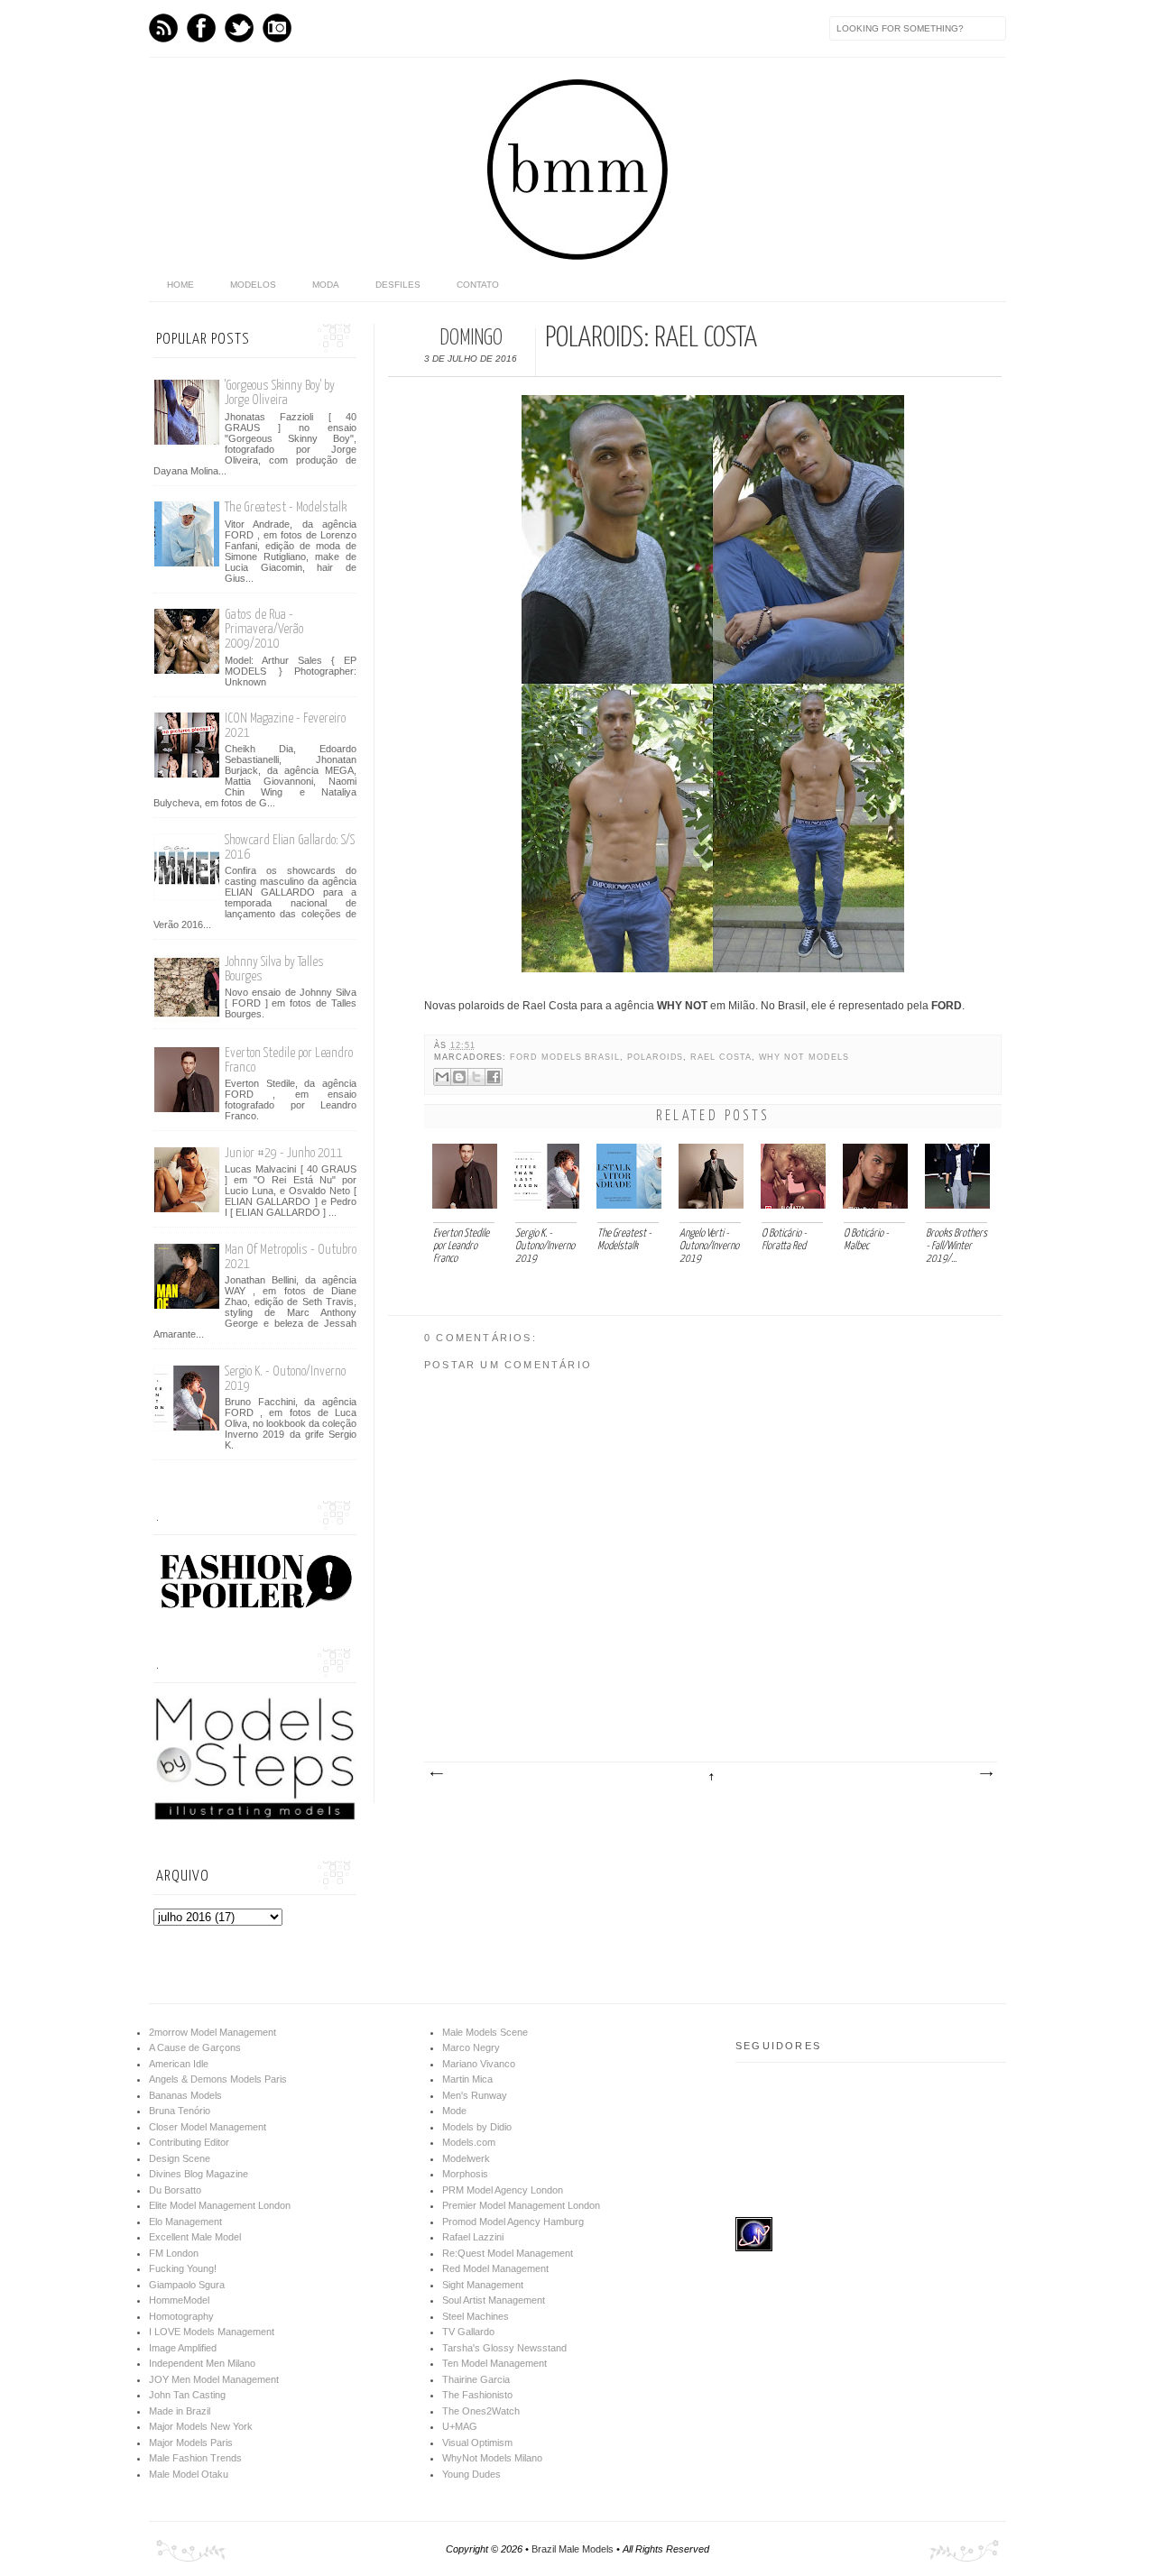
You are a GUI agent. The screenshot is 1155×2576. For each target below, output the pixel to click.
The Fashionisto (477, 2395)
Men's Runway (475, 2095)
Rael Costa (721, 1057)
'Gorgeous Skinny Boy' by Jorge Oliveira (280, 393)
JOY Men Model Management (214, 2379)
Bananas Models (185, 2095)
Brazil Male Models (573, 2549)
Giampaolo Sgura (187, 2285)
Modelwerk (466, 2158)
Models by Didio (477, 2127)
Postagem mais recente (436, 1774)
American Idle (179, 2064)
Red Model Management (495, 2268)
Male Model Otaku (189, 2474)
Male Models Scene (485, 2032)
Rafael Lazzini (473, 2237)
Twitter (239, 28)
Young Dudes (471, 2474)
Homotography (181, 2316)
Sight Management (483, 2285)
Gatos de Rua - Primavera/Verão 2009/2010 (264, 629)
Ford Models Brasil (565, 1057)
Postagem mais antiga (985, 1774)
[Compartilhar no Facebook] (494, 1077)
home (180, 285)
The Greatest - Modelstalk (286, 507)
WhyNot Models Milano (492, 2458)
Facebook (201, 28)
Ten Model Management (494, 2363)
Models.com (469, 2142)
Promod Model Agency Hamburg (513, 2222)
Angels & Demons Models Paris (218, 2079)
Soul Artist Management (494, 2300)
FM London (174, 2253)
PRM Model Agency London (503, 2190)
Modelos (253, 285)
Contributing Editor (189, 2142)
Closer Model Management (208, 2127)
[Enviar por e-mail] (442, 1077)
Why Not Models (804, 1057)
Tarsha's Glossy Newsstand (504, 2348)
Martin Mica (467, 2079)
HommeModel (179, 2300)
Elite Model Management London (220, 2205)
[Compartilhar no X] (476, 1077)
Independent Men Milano (202, 2363)
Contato (478, 285)
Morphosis (465, 2174)
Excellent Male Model (195, 2237)
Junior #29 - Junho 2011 (284, 1153)
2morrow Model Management (213, 2032)
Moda (326, 285)
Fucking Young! (183, 2268)
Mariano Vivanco (479, 2064)
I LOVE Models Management (212, 2332)
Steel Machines (476, 2316)
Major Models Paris (191, 2443)
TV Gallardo (468, 2332)
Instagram (277, 28)
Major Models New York (201, 2426)
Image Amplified (183, 2348)
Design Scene (180, 2158)
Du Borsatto (175, 2190)
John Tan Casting (187, 2395)
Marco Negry (471, 2047)
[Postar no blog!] (459, 1077)
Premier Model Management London (521, 2205)
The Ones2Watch (481, 2411)
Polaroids (655, 1057)
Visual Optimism (477, 2443)
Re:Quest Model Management (508, 2253)
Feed (163, 28)
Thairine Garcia (476, 2379)
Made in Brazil (180, 2411)
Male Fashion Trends (195, 2458)
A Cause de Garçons (195, 2047)
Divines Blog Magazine (199, 2174)
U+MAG (460, 2426)
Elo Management (185, 2222)
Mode (454, 2111)
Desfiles (398, 285)
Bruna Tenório (180, 2111)
